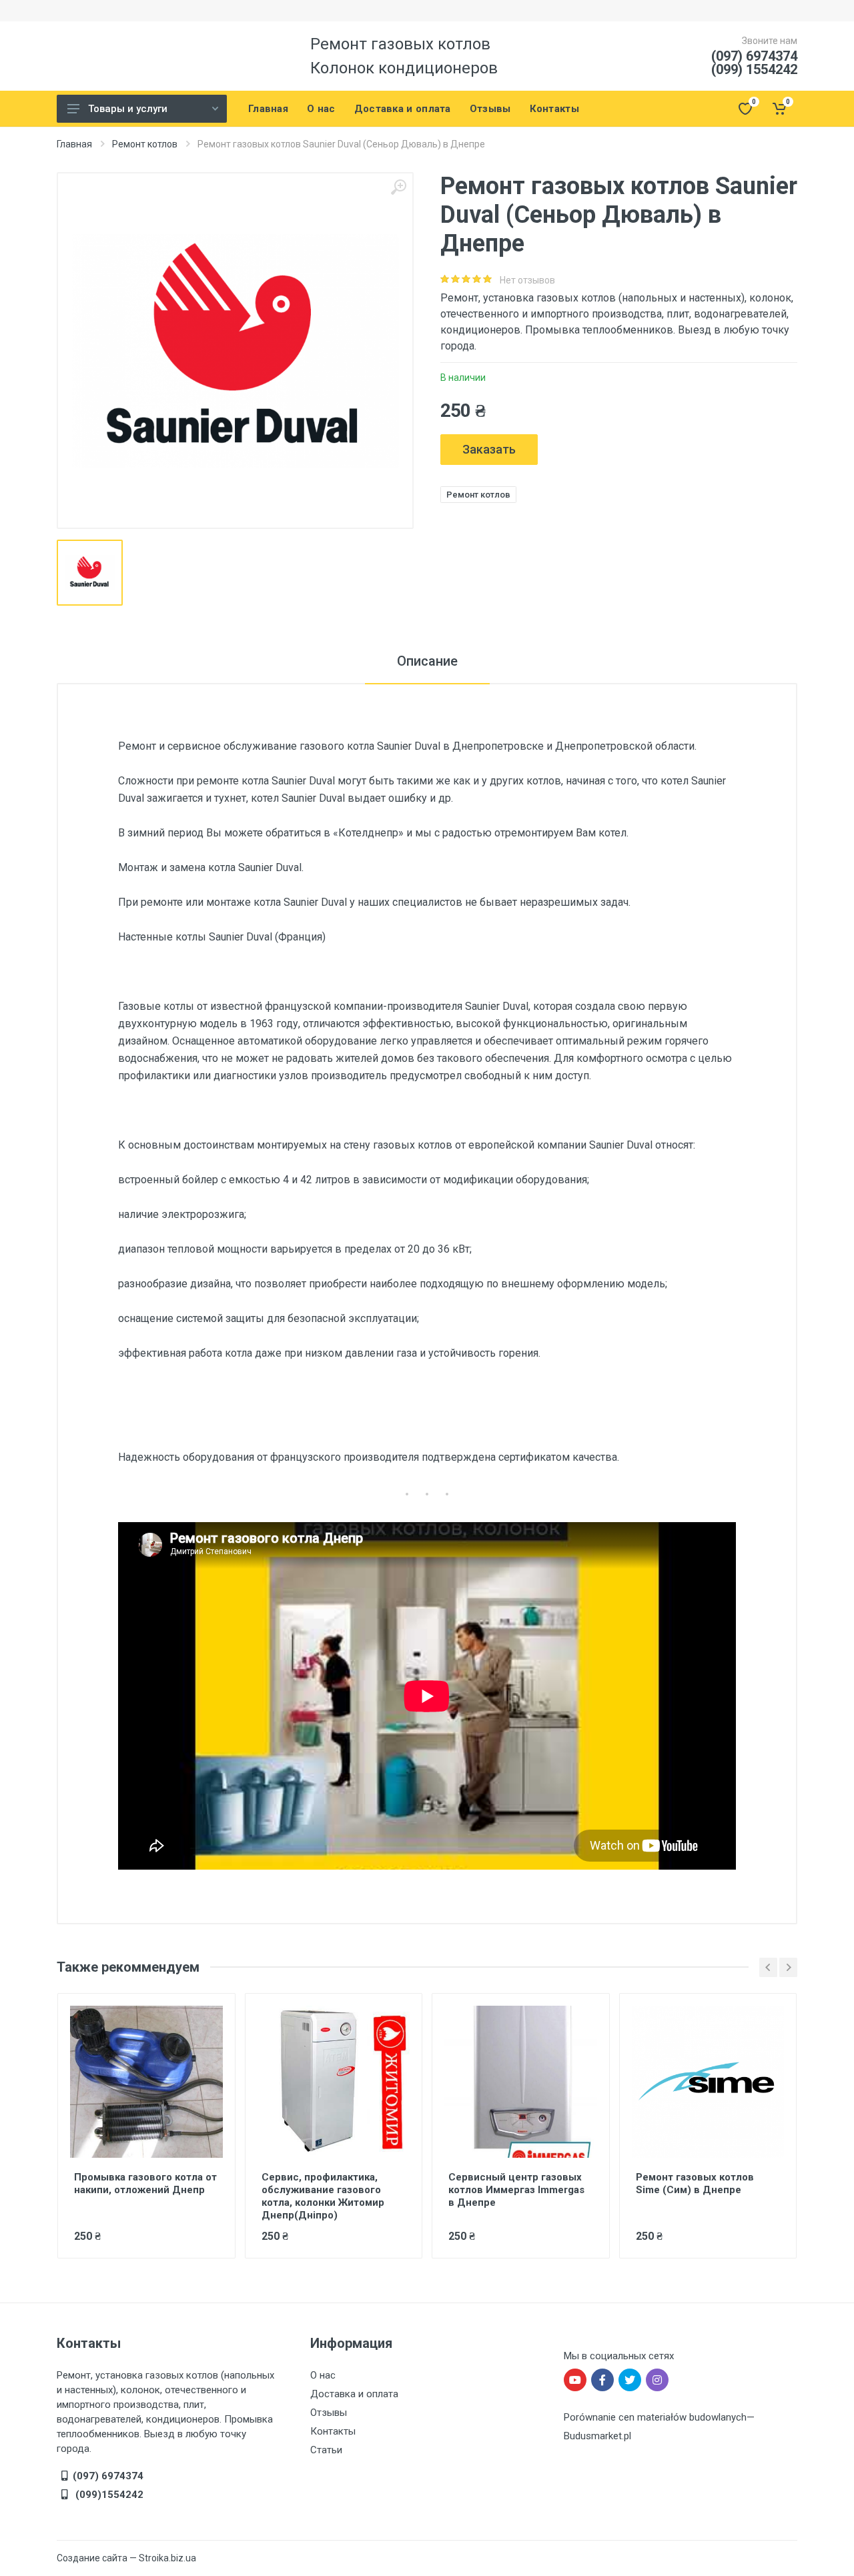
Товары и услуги (128, 109)
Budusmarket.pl (597, 2436)
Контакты (333, 2431)
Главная (74, 144)
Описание (427, 661)
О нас (323, 2375)
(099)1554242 (108, 2495)
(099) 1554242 (754, 69)
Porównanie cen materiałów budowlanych (655, 2417)
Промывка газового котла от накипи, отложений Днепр (145, 2183)
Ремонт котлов (145, 144)
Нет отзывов (527, 280)
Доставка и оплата (354, 2394)
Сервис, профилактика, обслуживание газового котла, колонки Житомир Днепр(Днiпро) (323, 2196)
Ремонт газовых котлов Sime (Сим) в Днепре (695, 2183)
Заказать (489, 449)
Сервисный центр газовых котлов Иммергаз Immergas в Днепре (516, 2190)
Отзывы (329, 2413)
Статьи (326, 2450)
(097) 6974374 (754, 56)
